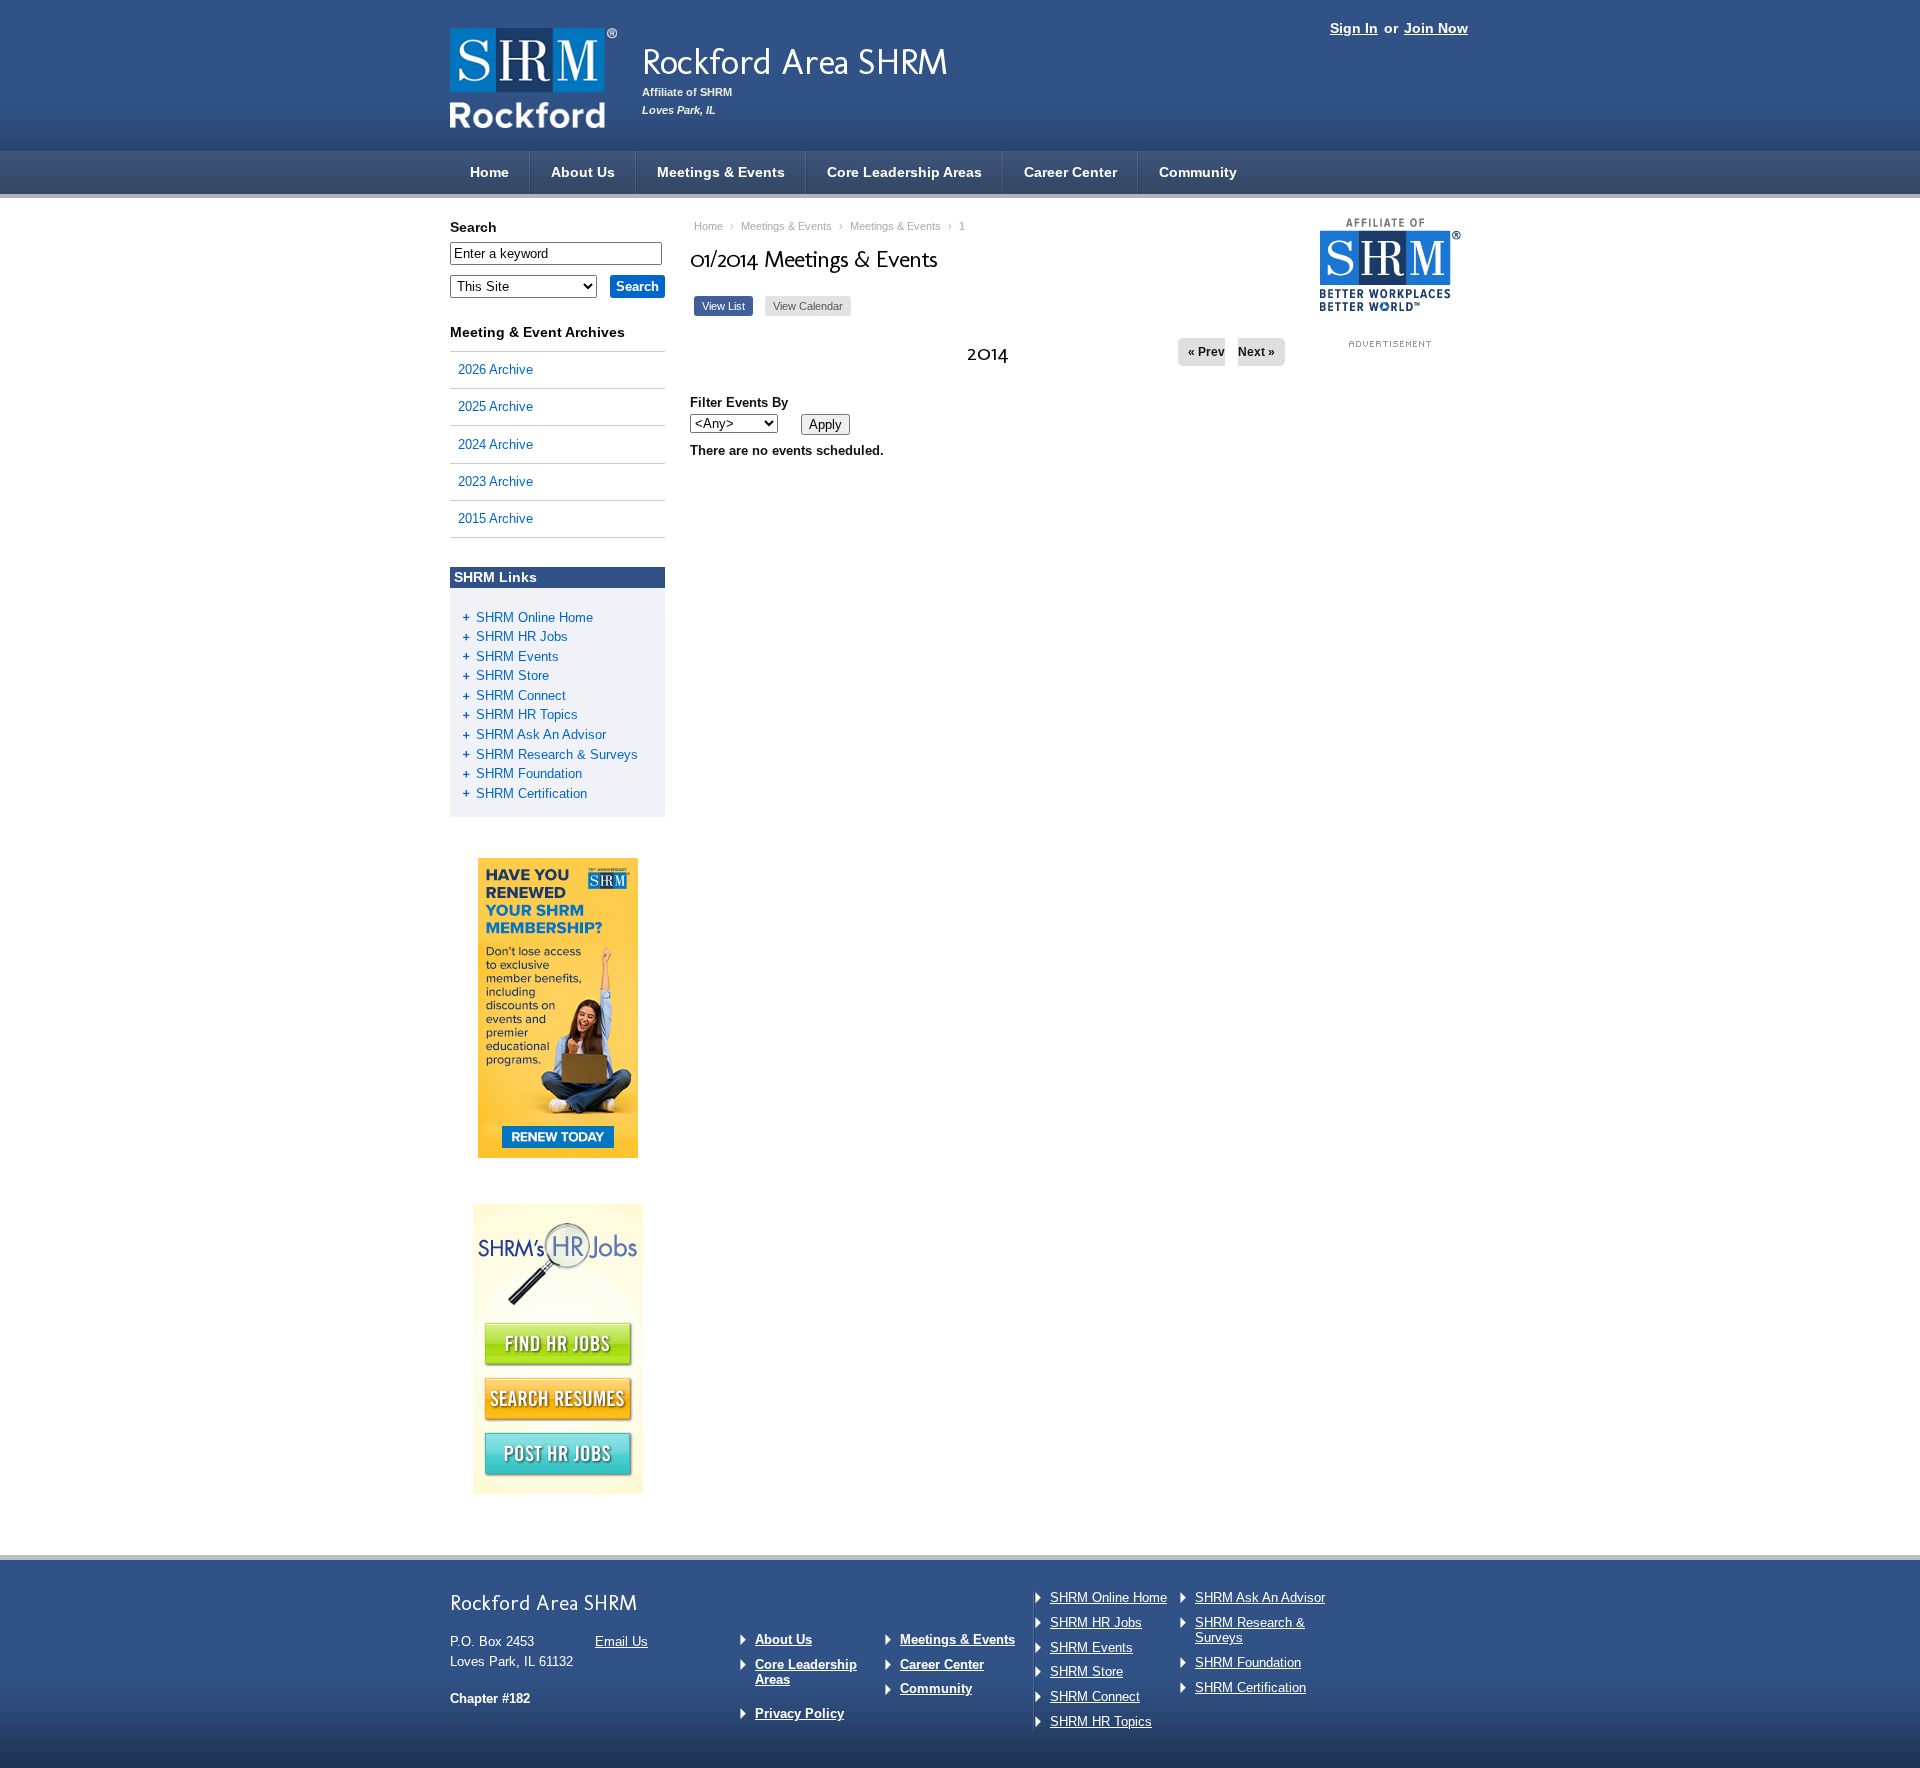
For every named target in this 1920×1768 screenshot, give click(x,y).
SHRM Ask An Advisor (541, 734)
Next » (1256, 352)
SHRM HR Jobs (522, 636)
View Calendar (808, 306)
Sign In (1354, 28)
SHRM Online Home (534, 617)
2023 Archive (495, 481)
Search (473, 227)
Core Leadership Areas (904, 172)
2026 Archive (495, 369)
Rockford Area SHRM (795, 61)
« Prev (1206, 352)
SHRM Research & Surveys (557, 754)
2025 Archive (495, 406)
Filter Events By (739, 402)
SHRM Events (517, 656)
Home (489, 172)
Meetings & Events (721, 172)
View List (723, 306)
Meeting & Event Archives (537, 332)
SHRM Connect (521, 695)
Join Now (1436, 28)
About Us (583, 172)
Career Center (1070, 172)
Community (1198, 172)
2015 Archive (495, 518)
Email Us (621, 1641)
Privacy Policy (799, 1713)
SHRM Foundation (529, 773)
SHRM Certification (531, 793)
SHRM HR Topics (527, 714)
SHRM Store (512, 675)
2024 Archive (495, 444)
